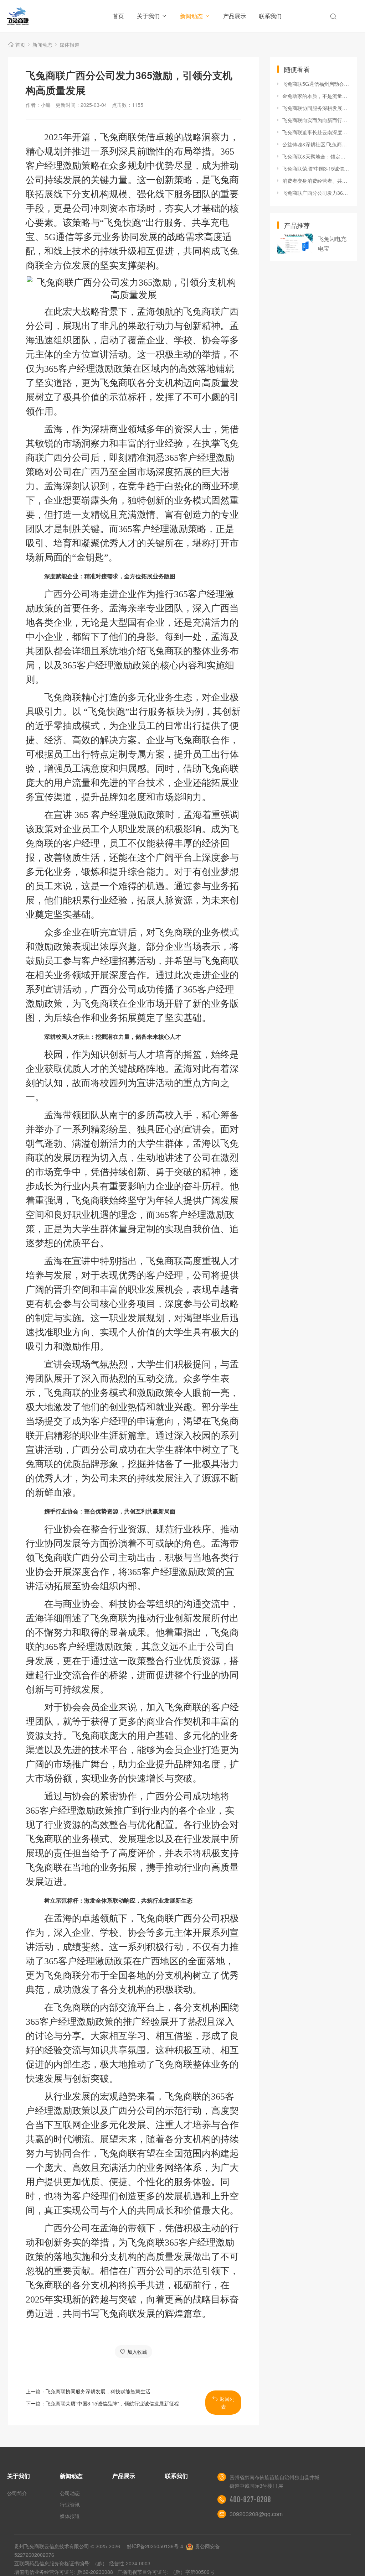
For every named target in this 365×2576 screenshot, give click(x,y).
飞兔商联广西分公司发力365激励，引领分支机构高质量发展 (316, 193)
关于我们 (148, 16)
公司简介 (17, 2493)
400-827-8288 (250, 2499)
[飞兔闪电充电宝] (295, 244)
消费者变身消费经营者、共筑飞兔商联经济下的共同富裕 (316, 181)
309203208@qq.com (256, 2514)
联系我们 (270, 16)
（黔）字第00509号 (192, 2572)
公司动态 (70, 2493)
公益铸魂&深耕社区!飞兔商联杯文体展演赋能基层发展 (316, 144)
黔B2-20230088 (95, 2572)
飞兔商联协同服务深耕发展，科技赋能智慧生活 (98, 2391)
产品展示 (235, 16)
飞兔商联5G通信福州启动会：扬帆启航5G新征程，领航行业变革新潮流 (316, 84)
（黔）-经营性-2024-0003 (121, 2563)
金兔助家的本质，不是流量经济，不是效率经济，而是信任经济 (316, 96)
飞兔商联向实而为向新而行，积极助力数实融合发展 (316, 120)
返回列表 (227, 2403)
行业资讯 (70, 2504)
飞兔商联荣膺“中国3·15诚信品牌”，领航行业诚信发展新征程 (112, 2403)
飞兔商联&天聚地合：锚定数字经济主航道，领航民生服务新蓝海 (316, 156)
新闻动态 (191, 16)
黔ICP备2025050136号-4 (155, 2546)
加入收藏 (137, 2352)
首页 (118, 16)
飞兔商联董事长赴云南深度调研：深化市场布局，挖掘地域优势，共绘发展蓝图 (316, 132)
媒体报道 (70, 45)
